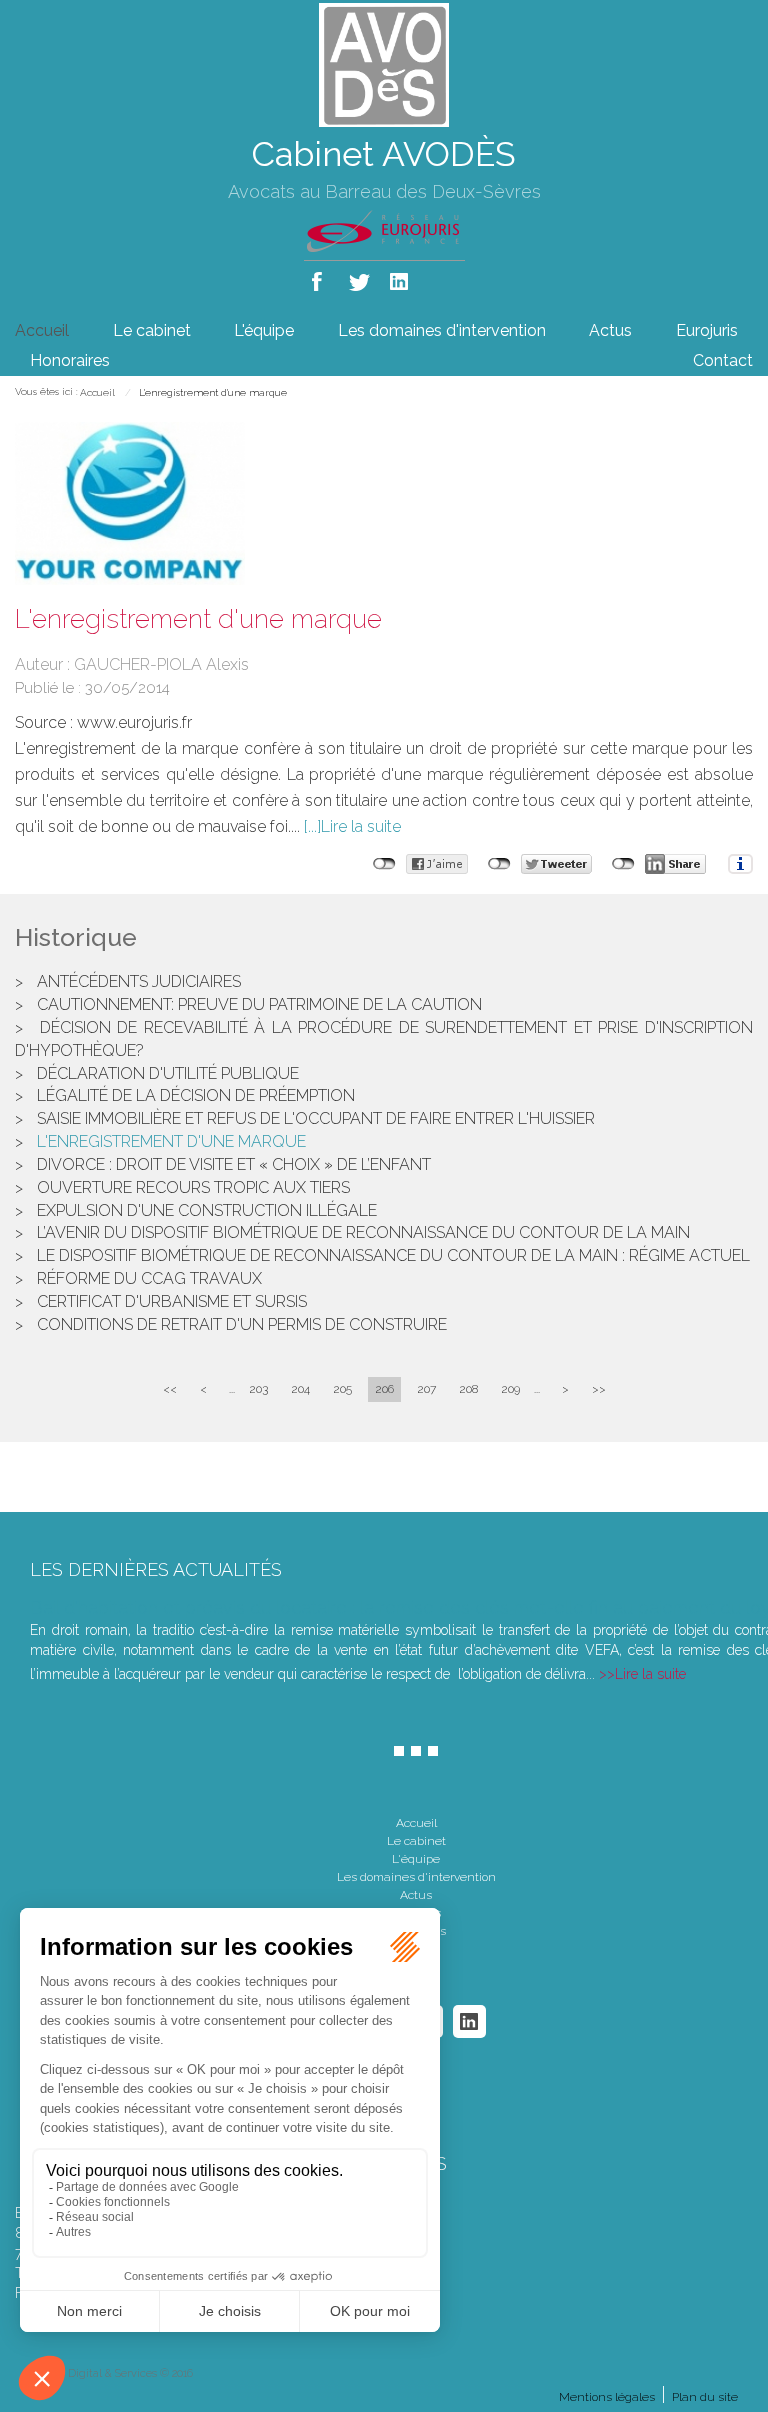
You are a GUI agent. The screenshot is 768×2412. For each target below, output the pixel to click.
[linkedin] (400, 277)
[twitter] (360, 277)
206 (384, 1389)
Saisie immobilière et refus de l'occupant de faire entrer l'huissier (316, 1118)
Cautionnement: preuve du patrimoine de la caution (259, 1004)
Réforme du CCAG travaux (149, 1278)
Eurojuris (707, 330)
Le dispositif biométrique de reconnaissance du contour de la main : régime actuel (393, 1255)
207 (426, 1389)
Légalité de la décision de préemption (196, 1095)
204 (300, 1389)
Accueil (42, 330)
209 (510, 1389)
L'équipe (264, 330)
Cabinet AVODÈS (384, 154)
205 (342, 1389)
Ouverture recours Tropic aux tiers (193, 1187)
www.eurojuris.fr (134, 722)
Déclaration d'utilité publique (168, 1073)
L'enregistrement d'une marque (213, 392)
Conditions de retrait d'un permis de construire (242, 1324)
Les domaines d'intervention (442, 330)
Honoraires (70, 360)
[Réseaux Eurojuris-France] (384, 230)
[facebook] (320, 277)
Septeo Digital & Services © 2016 (111, 2373)
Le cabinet (152, 330)
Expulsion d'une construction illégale (207, 1210)
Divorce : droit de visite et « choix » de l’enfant (234, 1164)
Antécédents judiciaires (139, 981)
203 (258, 1389)
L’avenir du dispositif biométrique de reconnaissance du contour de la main (363, 1232)
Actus (610, 330)
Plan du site (705, 2397)
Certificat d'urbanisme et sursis (172, 1301)
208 (468, 1389)
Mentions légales (607, 2397)
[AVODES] (384, 63)
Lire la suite (361, 826)
